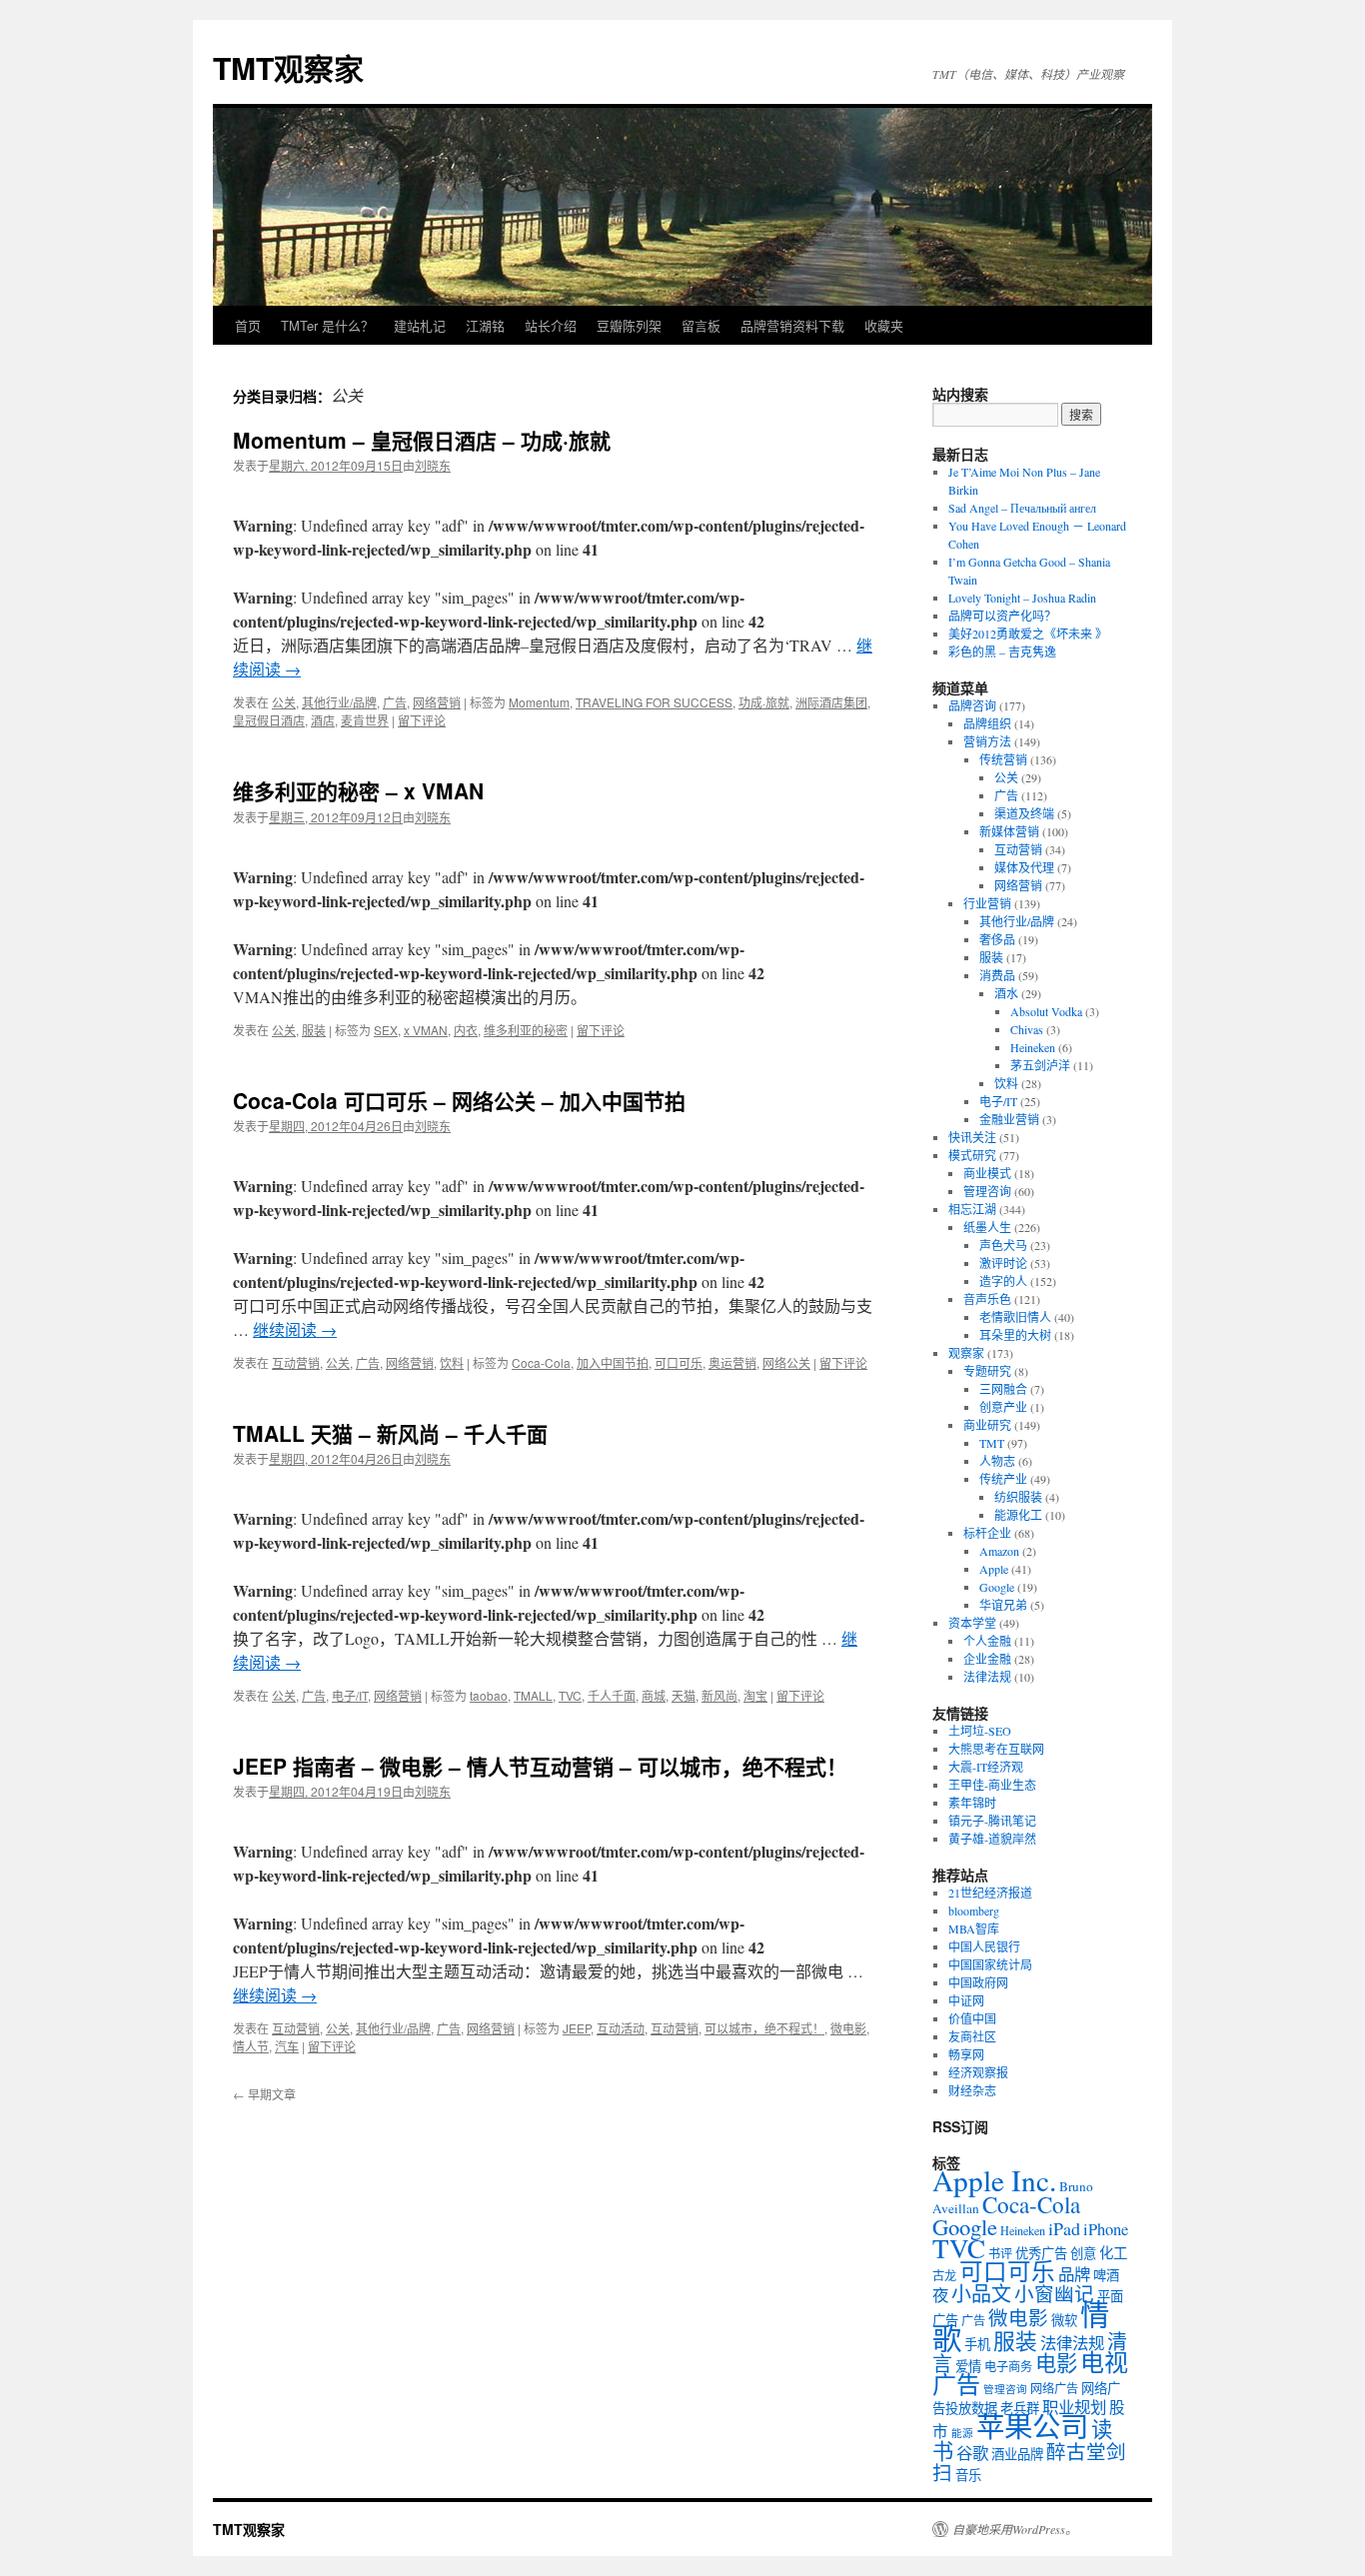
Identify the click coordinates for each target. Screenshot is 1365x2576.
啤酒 (1106, 2275)
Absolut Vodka (1046, 1011)
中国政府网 (978, 1982)
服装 (314, 1030)
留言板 (701, 325)
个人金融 (987, 1641)
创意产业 (1003, 1407)
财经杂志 (972, 2090)
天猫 (683, 1695)
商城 (654, 1695)
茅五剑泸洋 (1040, 1065)
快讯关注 (972, 1137)
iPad (1064, 2228)
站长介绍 (551, 325)
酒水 (1006, 993)
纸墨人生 (987, 1227)
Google (997, 1587)
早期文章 (264, 2094)
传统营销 (1003, 759)
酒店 (323, 720)
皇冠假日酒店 (269, 720)
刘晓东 (433, 465)
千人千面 (612, 1695)
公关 (284, 702)
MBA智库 (974, 1929)
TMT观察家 (288, 67)
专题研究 (987, 1371)
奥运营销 (732, 1362)
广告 (395, 702)
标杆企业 (987, 1533)
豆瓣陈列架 (629, 325)
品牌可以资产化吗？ (1002, 616)
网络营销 (437, 702)
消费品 (997, 975)
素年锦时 (972, 1803)
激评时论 (1003, 1263)
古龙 (944, 2275)
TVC (570, 1695)
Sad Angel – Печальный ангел (1022, 508)
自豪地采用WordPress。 (1015, 2529)
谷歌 (972, 2453)
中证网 (966, 2000)
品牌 (1074, 2274)
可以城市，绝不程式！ (764, 2028)
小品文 (981, 2294)
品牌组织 (987, 723)
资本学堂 (972, 1623)
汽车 (287, 2046)
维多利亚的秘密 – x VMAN (358, 790)
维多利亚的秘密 (526, 1030)
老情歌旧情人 (1015, 1317)
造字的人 (1003, 1281)
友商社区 (972, 2036)
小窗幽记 (1054, 2293)
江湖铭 (485, 325)
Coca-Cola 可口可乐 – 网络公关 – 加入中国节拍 (459, 1100)
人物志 (997, 1461)
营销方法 (987, 741)
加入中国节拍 (613, 1362)
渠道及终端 (1024, 813)
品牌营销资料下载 (792, 325)
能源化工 (1018, 1515)
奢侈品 (997, 939)
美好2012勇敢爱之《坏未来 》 (1028, 634)
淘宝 (755, 1695)
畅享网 (966, 2054)
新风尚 (719, 1695)
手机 (977, 2344)
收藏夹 (884, 325)
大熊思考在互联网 (996, 1749)
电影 (1056, 2363)
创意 (1083, 2253)
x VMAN (426, 1030)
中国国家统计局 (990, 1964)
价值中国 (972, 2018)
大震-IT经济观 (986, 1767)
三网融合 (1003, 1389)
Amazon (999, 1551)
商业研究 (987, 1425)
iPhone (1106, 2229)
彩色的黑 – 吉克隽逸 (1002, 651)
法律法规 (987, 1677)
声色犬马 (1003, 1245)
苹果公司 (1032, 2426)
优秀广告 (1041, 2253)
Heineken (1033, 1047)
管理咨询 (987, 1191)
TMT (992, 1443)
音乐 (968, 2475)
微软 (1064, 2320)
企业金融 (987, 1659)
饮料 (452, 1362)
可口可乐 (679, 1362)
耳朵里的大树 (1015, 1335)
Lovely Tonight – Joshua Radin (1022, 598)
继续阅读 (295, 1329)
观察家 (966, 1353)
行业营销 (987, 903)
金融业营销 (1009, 1119)
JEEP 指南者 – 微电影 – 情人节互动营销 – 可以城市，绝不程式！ (540, 1766)
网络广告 (1054, 2388)
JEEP (577, 2028)
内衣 (466, 1030)
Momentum (539, 702)
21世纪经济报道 (990, 1893)
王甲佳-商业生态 (992, 1785)
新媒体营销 (1009, 831)
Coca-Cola (541, 1362)
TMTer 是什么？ (327, 325)
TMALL (533, 1695)
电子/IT (350, 1695)
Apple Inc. (994, 2180)
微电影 (848, 2028)
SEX (386, 1030)
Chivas (1027, 1029)
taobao (489, 1695)
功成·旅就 (764, 702)
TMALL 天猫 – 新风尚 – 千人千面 (390, 1433)
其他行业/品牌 (339, 702)
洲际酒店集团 (831, 702)
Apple (994, 1569)
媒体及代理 (1024, 867)
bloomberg (974, 1911)
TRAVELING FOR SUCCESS (654, 702)
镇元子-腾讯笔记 (992, 1821)
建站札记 (420, 325)
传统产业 (1003, 1479)
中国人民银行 (984, 1946)
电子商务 (1008, 2366)
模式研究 (972, 1155)
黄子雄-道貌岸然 (992, 1839)
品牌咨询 (972, 705)
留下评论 (422, 720)
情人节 (251, 2046)
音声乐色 (987, 1299)
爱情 (968, 2366)
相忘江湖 (972, 1209)
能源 (962, 2433)
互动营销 (296, 1362)
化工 (1113, 2253)
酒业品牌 (1017, 2454)
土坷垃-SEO (980, 1731)
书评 (1000, 2253)
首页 (248, 325)
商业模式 (987, 1173)
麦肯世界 (365, 720)
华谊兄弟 (1003, 1605)
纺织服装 (1018, 1497)
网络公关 (786, 1362)
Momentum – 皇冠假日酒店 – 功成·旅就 (422, 440)
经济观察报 (978, 2072)
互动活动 (621, 2028)
